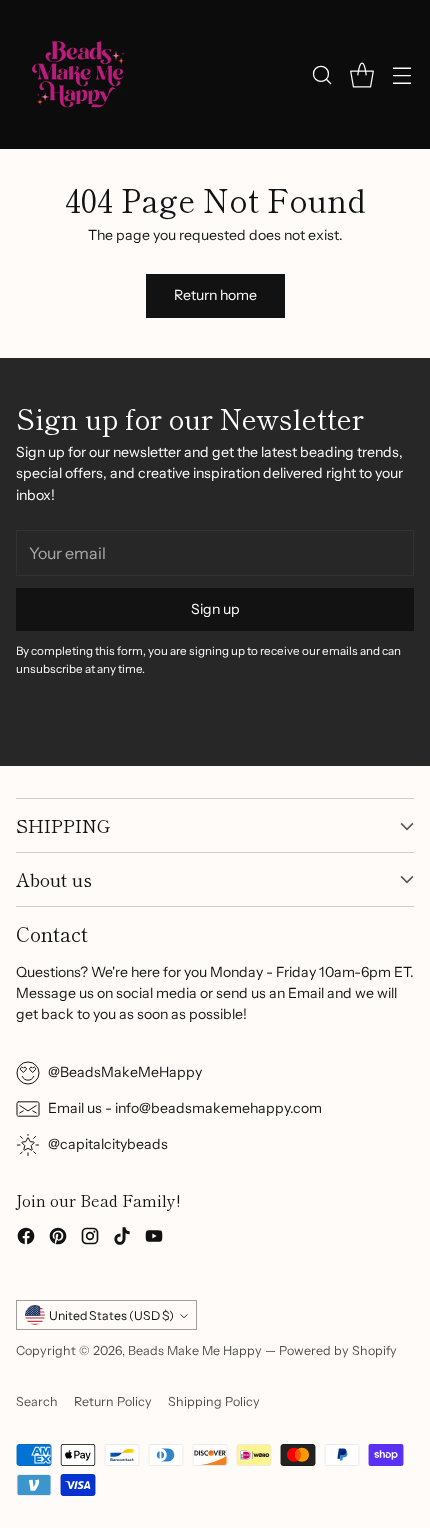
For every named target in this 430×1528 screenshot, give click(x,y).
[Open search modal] (321, 74)
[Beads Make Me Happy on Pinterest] (58, 1239)
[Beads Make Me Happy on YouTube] (154, 1239)
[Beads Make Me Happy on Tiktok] (122, 1239)
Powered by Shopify (338, 1350)
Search (37, 1401)
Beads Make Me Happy (195, 1350)
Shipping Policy (214, 1401)
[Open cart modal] (361, 74)
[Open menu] (401, 74)
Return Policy (113, 1401)
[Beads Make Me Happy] (78, 74)
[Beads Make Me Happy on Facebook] (26, 1239)
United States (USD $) (111, 1315)
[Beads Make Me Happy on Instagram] (90, 1239)
